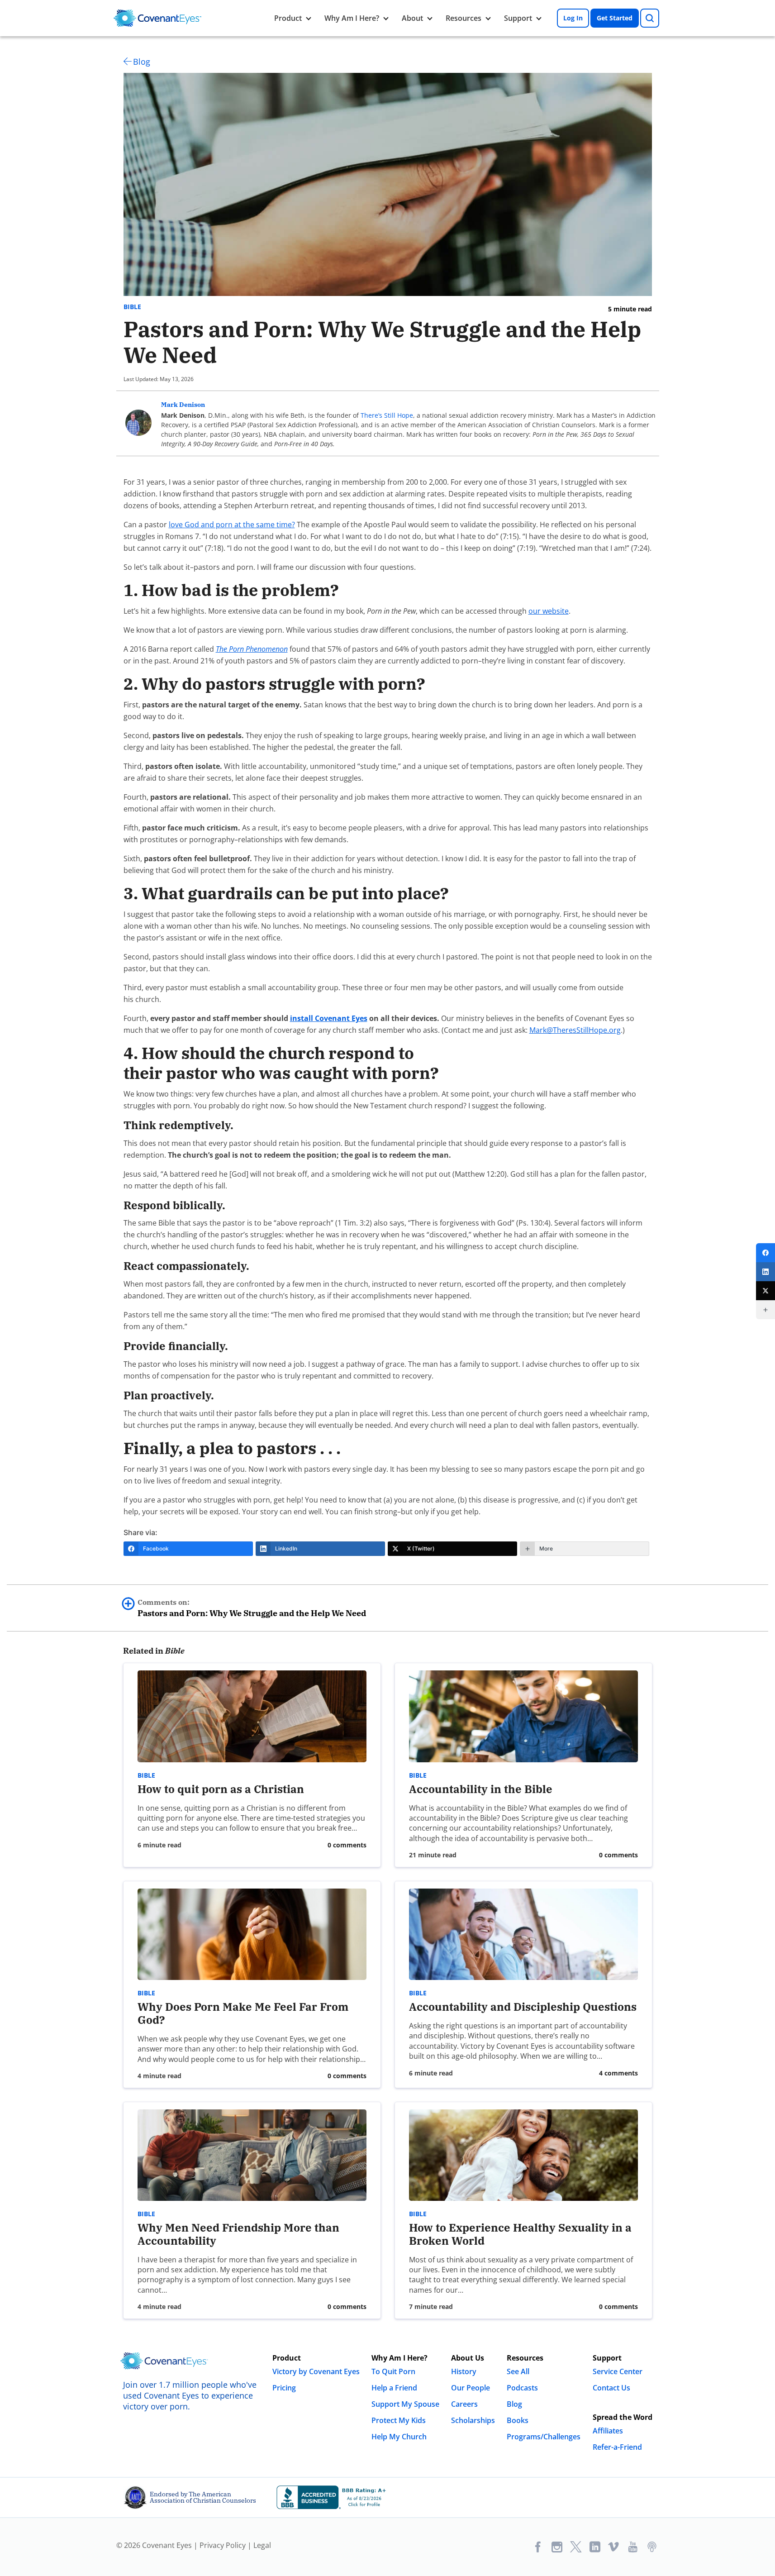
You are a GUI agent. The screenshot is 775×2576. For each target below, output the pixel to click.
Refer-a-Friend (617, 2447)
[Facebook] (765, 1253)
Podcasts (522, 2388)
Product (288, 18)
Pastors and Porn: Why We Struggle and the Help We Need (252, 1608)
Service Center (618, 2371)
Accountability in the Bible (481, 1789)
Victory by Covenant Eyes (316, 2371)
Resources (464, 18)
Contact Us (611, 2388)
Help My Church (399, 2437)
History (464, 2371)
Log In (573, 18)
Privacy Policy (223, 2545)
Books (518, 2420)
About (412, 18)
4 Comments (618, 2073)
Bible (132, 307)
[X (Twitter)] (765, 1291)
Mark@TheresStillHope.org (575, 1030)
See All (518, 2371)
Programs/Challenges (544, 2437)
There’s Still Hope (387, 415)
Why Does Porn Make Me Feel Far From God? (243, 2013)
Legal (262, 2545)
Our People (471, 2388)
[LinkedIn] (765, 1272)
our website (549, 611)
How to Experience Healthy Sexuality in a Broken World (520, 2234)
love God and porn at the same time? (232, 525)
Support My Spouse (405, 2404)
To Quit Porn (393, 2371)
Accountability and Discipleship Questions (523, 2007)
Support (518, 18)
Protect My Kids (399, 2420)
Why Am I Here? (352, 18)
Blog (142, 62)
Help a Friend (394, 2388)
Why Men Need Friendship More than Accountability (238, 2234)
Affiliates (608, 2431)
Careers (464, 2404)
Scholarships (473, 2420)
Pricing (284, 2388)
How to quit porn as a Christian (221, 1789)
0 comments (347, 1845)
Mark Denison (183, 405)
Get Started (615, 18)
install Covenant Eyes (329, 1018)
